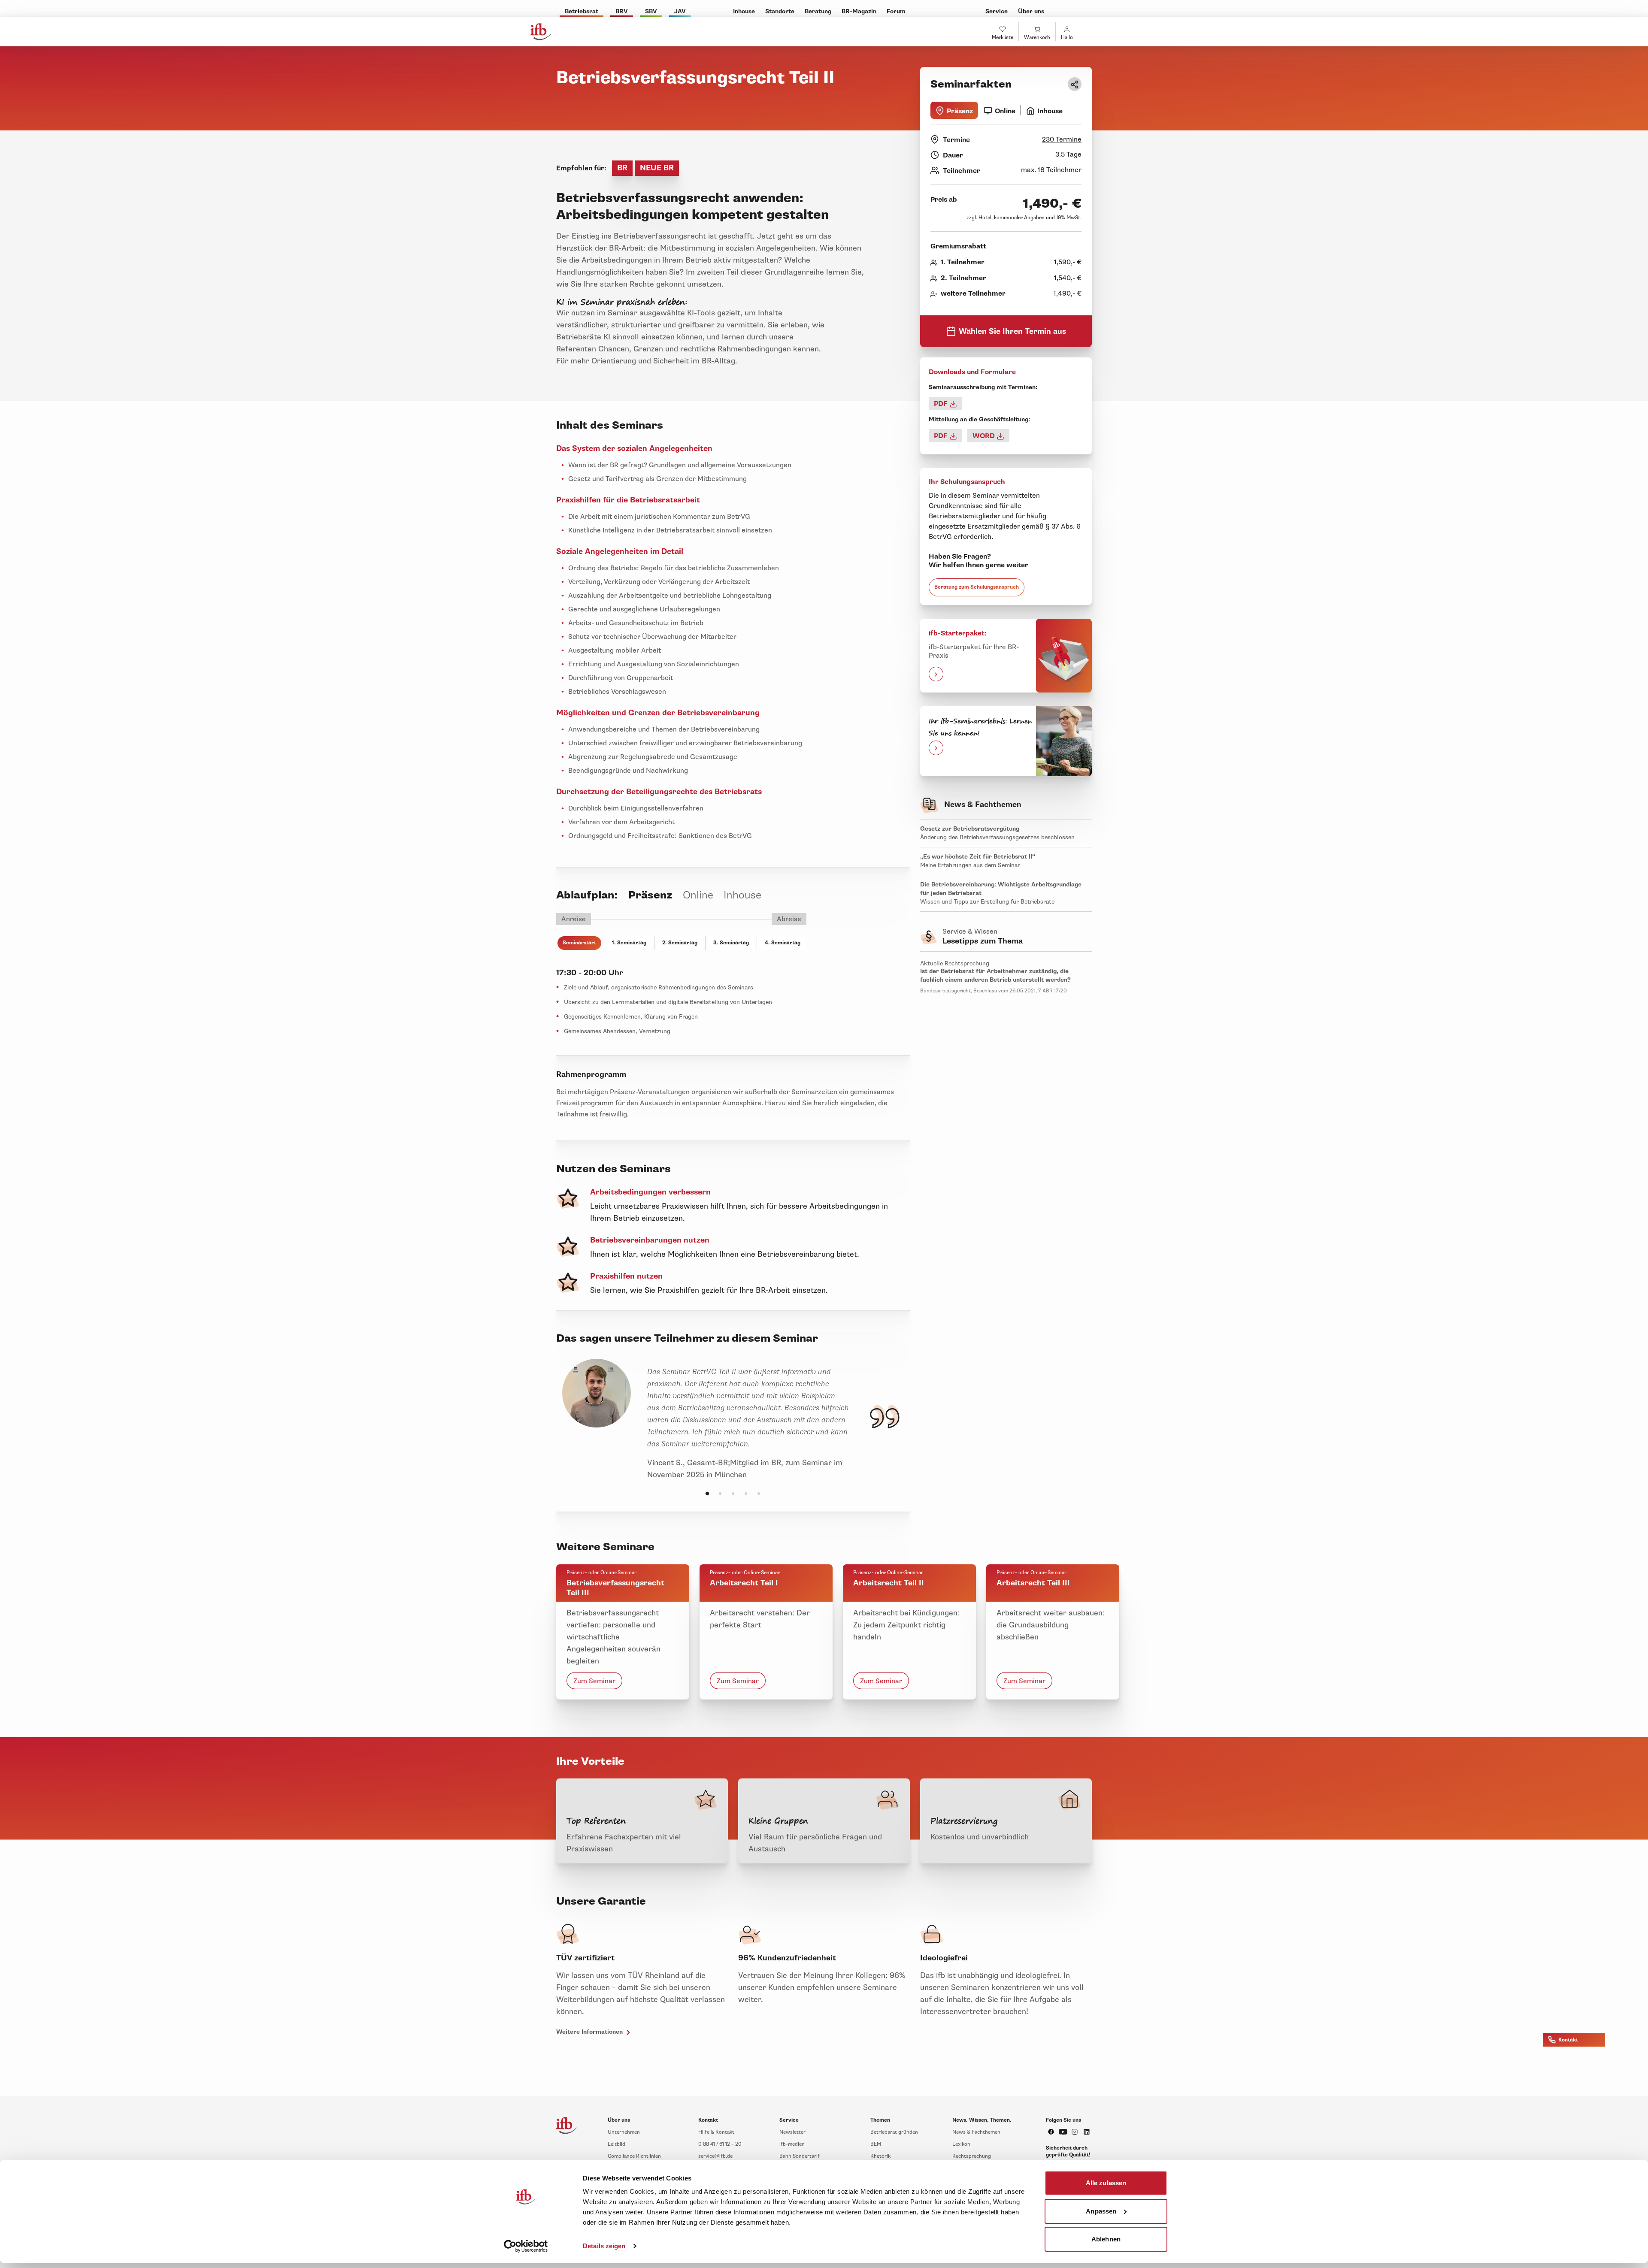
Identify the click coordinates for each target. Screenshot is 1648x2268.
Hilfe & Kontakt (716, 2132)
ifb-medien (792, 2144)
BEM (876, 2144)
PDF (942, 404)
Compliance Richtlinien (634, 2156)
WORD (985, 436)
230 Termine (1062, 139)
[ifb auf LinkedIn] (1087, 2132)
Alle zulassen (1106, 2183)
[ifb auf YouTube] (1063, 2132)
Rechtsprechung (972, 2156)
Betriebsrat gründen (894, 2132)
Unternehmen (624, 2132)
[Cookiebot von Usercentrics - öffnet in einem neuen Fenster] (526, 2246)
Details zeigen (604, 2246)
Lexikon (961, 2144)
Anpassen (1101, 2211)
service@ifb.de (715, 2156)
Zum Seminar (594, 1681)
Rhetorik (880, 2156)
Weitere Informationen (590, 2032)
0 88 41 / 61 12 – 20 (720, 2144)
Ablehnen (1106, 2239)
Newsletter (792, 2132)
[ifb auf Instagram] (1075, 2132)
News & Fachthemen (976, 2132)
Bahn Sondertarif (800, 2156)
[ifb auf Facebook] (1051, 2132)
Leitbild (616, 2144)
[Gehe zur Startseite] (541, 32)
